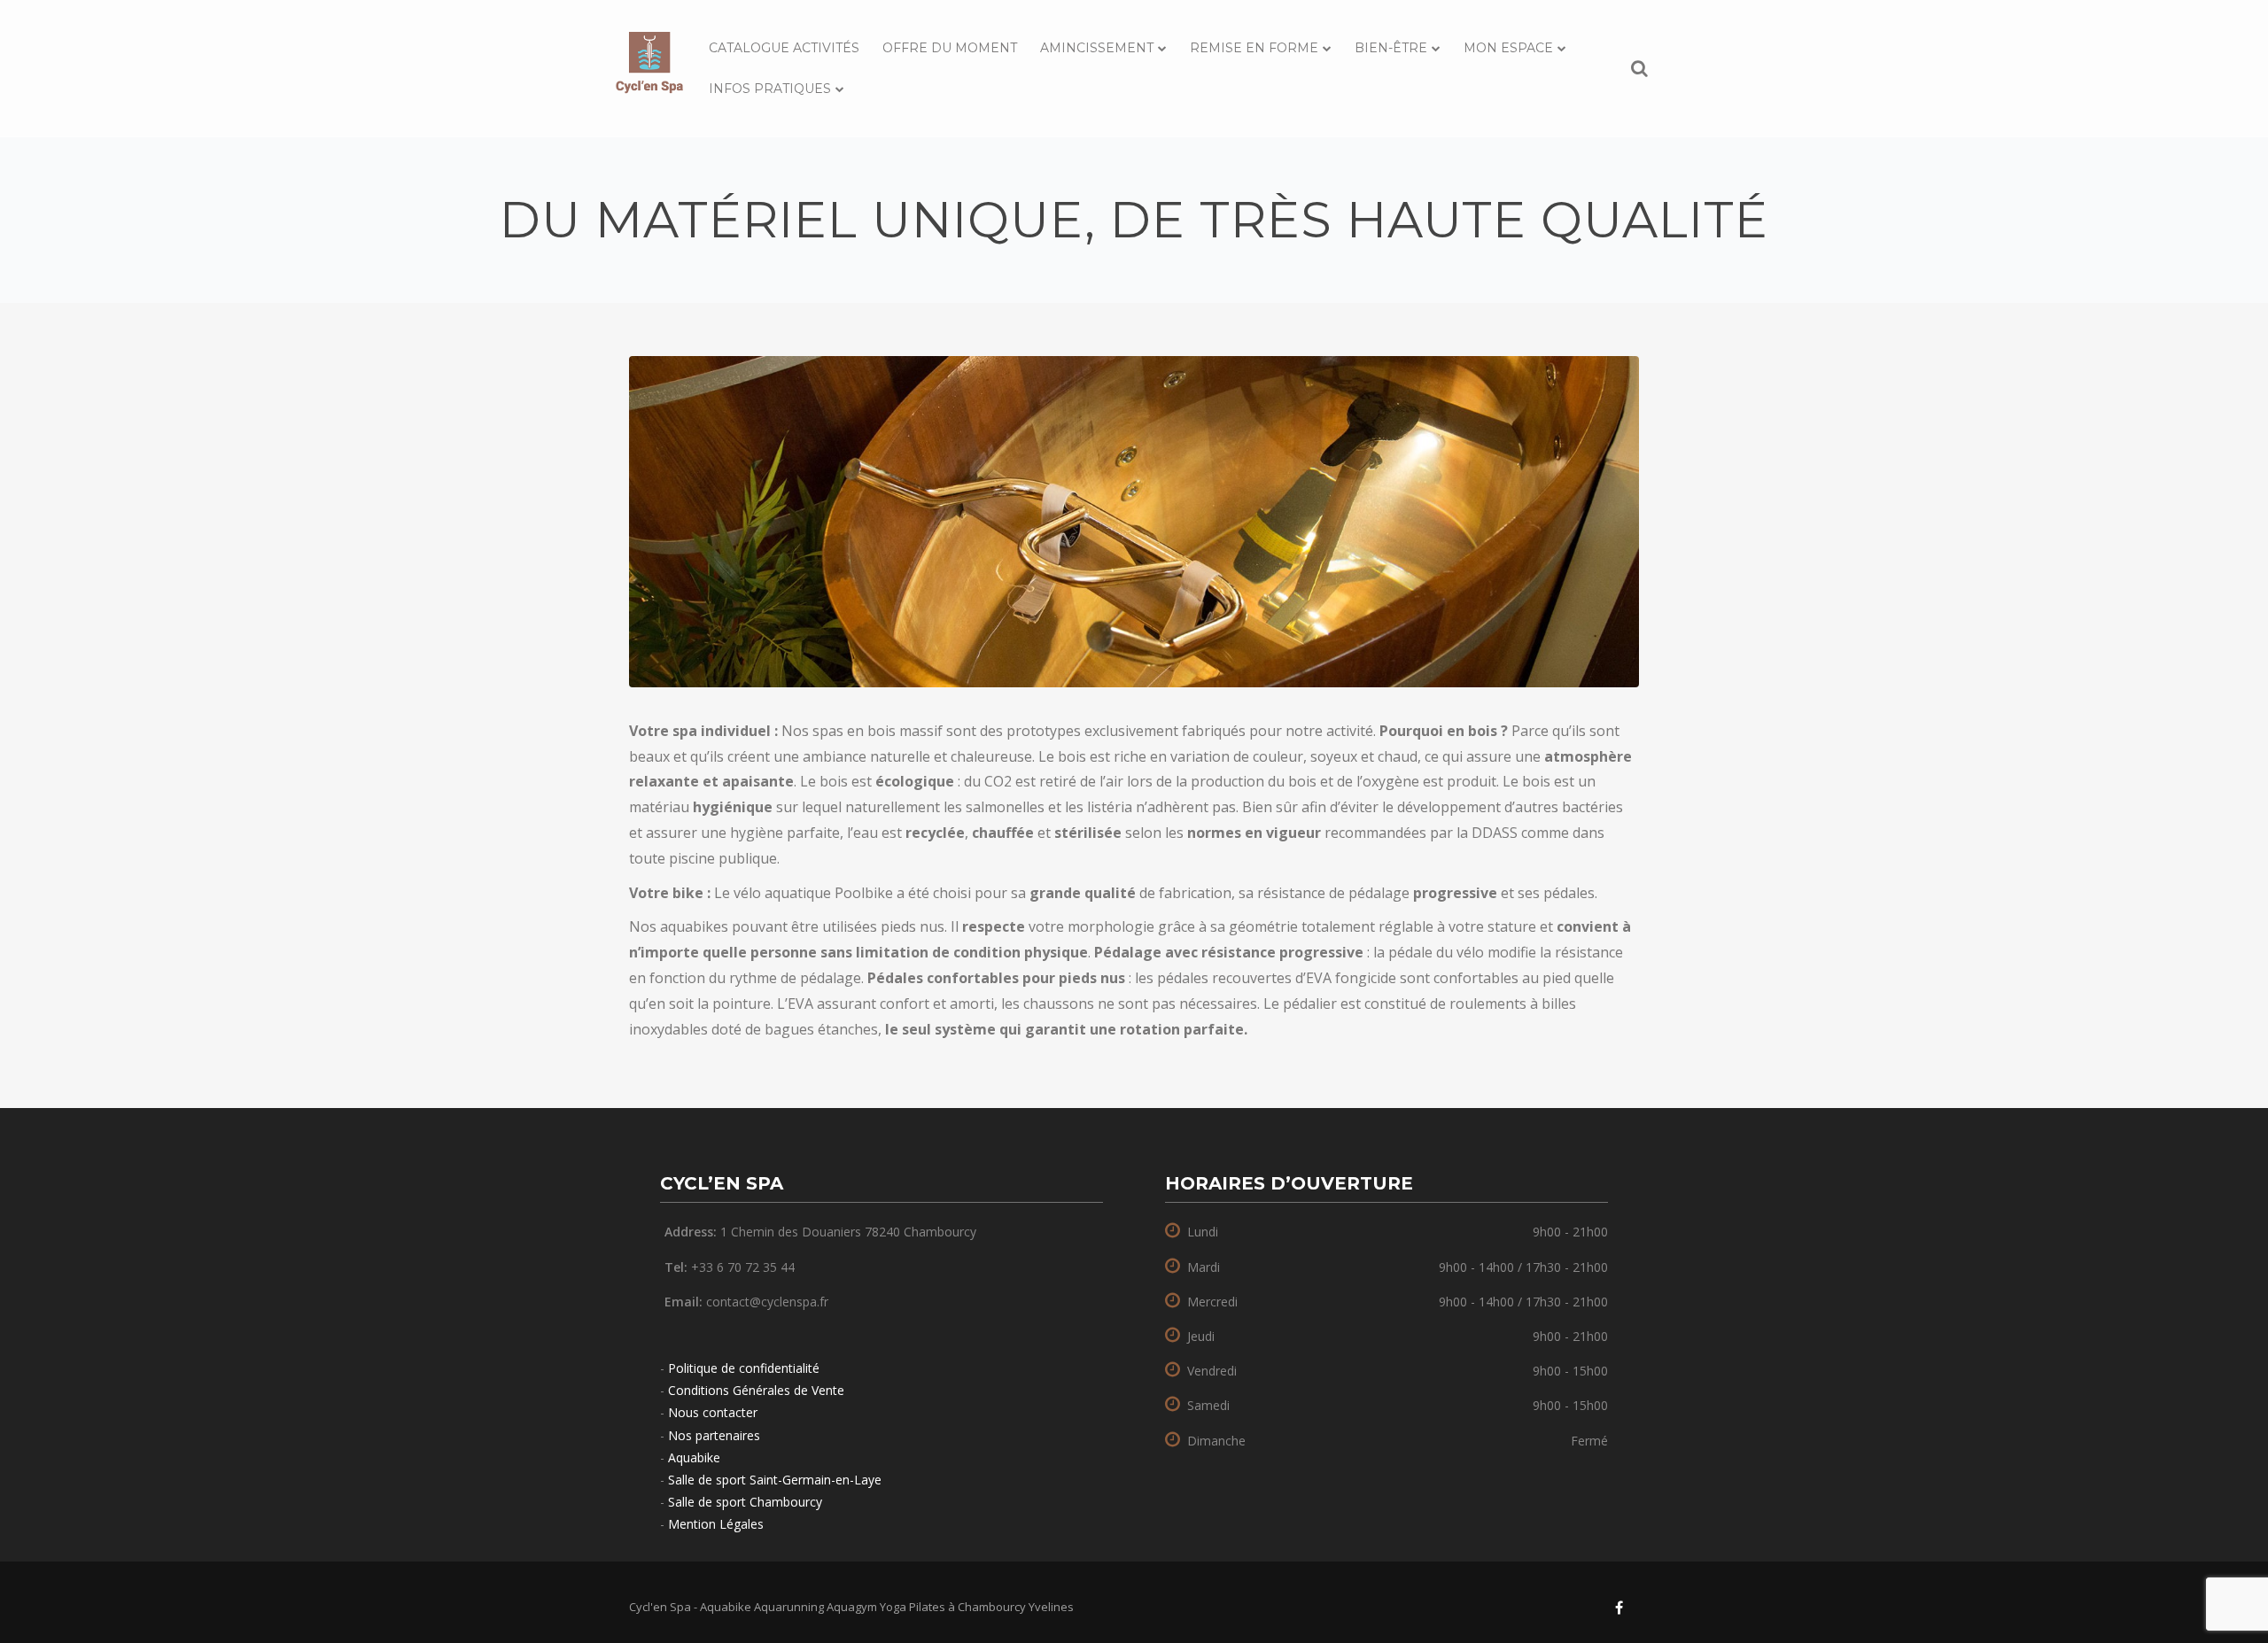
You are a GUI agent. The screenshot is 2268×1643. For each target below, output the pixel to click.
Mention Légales (716, 1524)
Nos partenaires (714, 1435)
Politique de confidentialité (744, 1368)
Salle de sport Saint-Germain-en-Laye (775, 1480)
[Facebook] (1619, 1608)
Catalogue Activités (784, 48)
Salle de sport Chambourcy (745, 1502)
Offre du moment (950, 48)
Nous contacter (713, 1412)
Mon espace (1508, 48)
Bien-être (1391, 48)
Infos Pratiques (770, 89)
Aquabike (694, 1457)
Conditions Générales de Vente (756, 1390)
